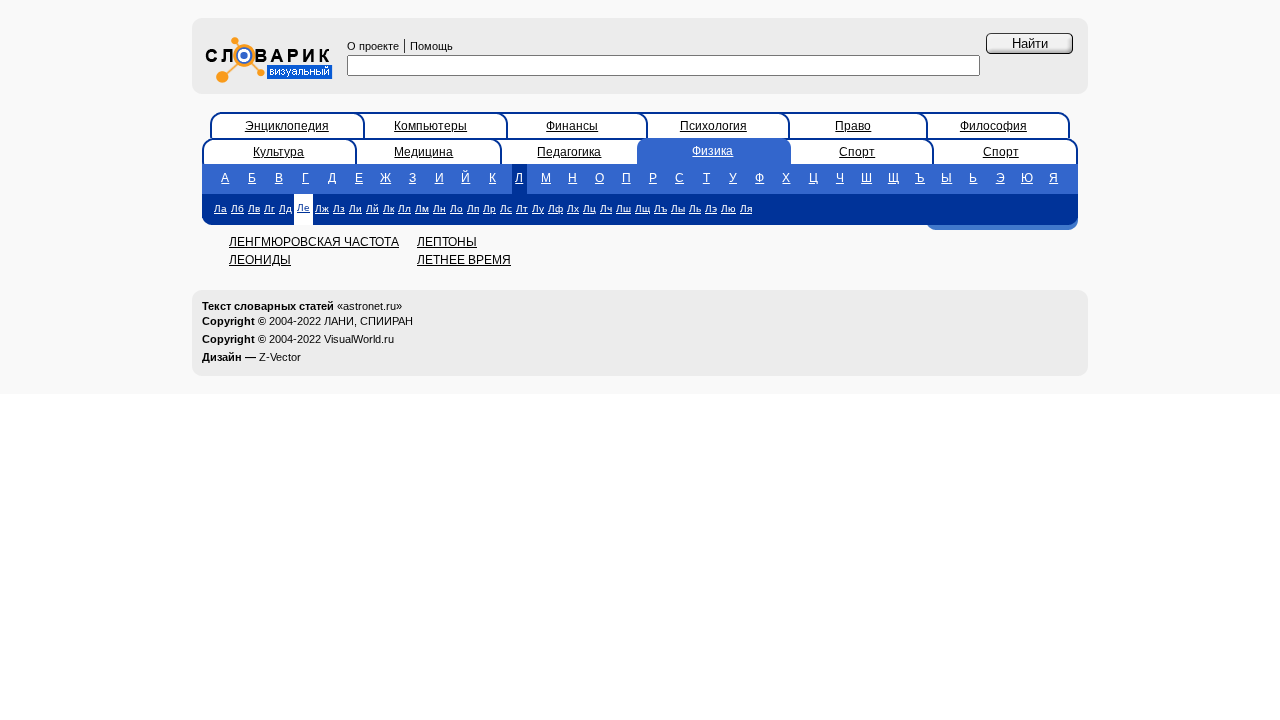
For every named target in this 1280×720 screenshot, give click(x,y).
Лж (322, 208)
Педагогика (569, 152)
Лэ (711, 208)
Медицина (423, 152)
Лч (606, 208)
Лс (506, 208)
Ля (746, 208)
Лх (573, 208)
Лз (339, 208)
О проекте (373, 46)
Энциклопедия (287, 126)
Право (853, 126)
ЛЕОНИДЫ (260, 260)
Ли (355, 208)
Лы (678, 208)
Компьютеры (430, 126)
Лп (473, 208)
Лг (269, 208)
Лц (589, 208)
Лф (555, 208)
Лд (285, 208)
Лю (728, 208)
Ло (456, 208)
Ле (303, 207)
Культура (278, 152)
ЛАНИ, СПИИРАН (368, 321)
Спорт (857, 152)
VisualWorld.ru (359, 339)
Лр (489, 208)
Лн (439, 208)
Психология (713, 126)
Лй (372, 208)
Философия (993, 126)
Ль (695, 208)
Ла (220, 208)
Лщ (642, 208)
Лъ (660, 208)
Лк (388, 208)
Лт (522, 208)
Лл (404, 208)
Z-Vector (280, 357)
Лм (422, 208)
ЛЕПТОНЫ (447, 242)
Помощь (431, 46)
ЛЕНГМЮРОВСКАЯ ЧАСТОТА (314, 242)
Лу (538, 208)
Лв (254, 208)
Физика (712, 151)
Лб (237, 208)
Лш (623, 208)
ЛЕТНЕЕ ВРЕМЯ (464, 260)
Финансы (572, 126)
